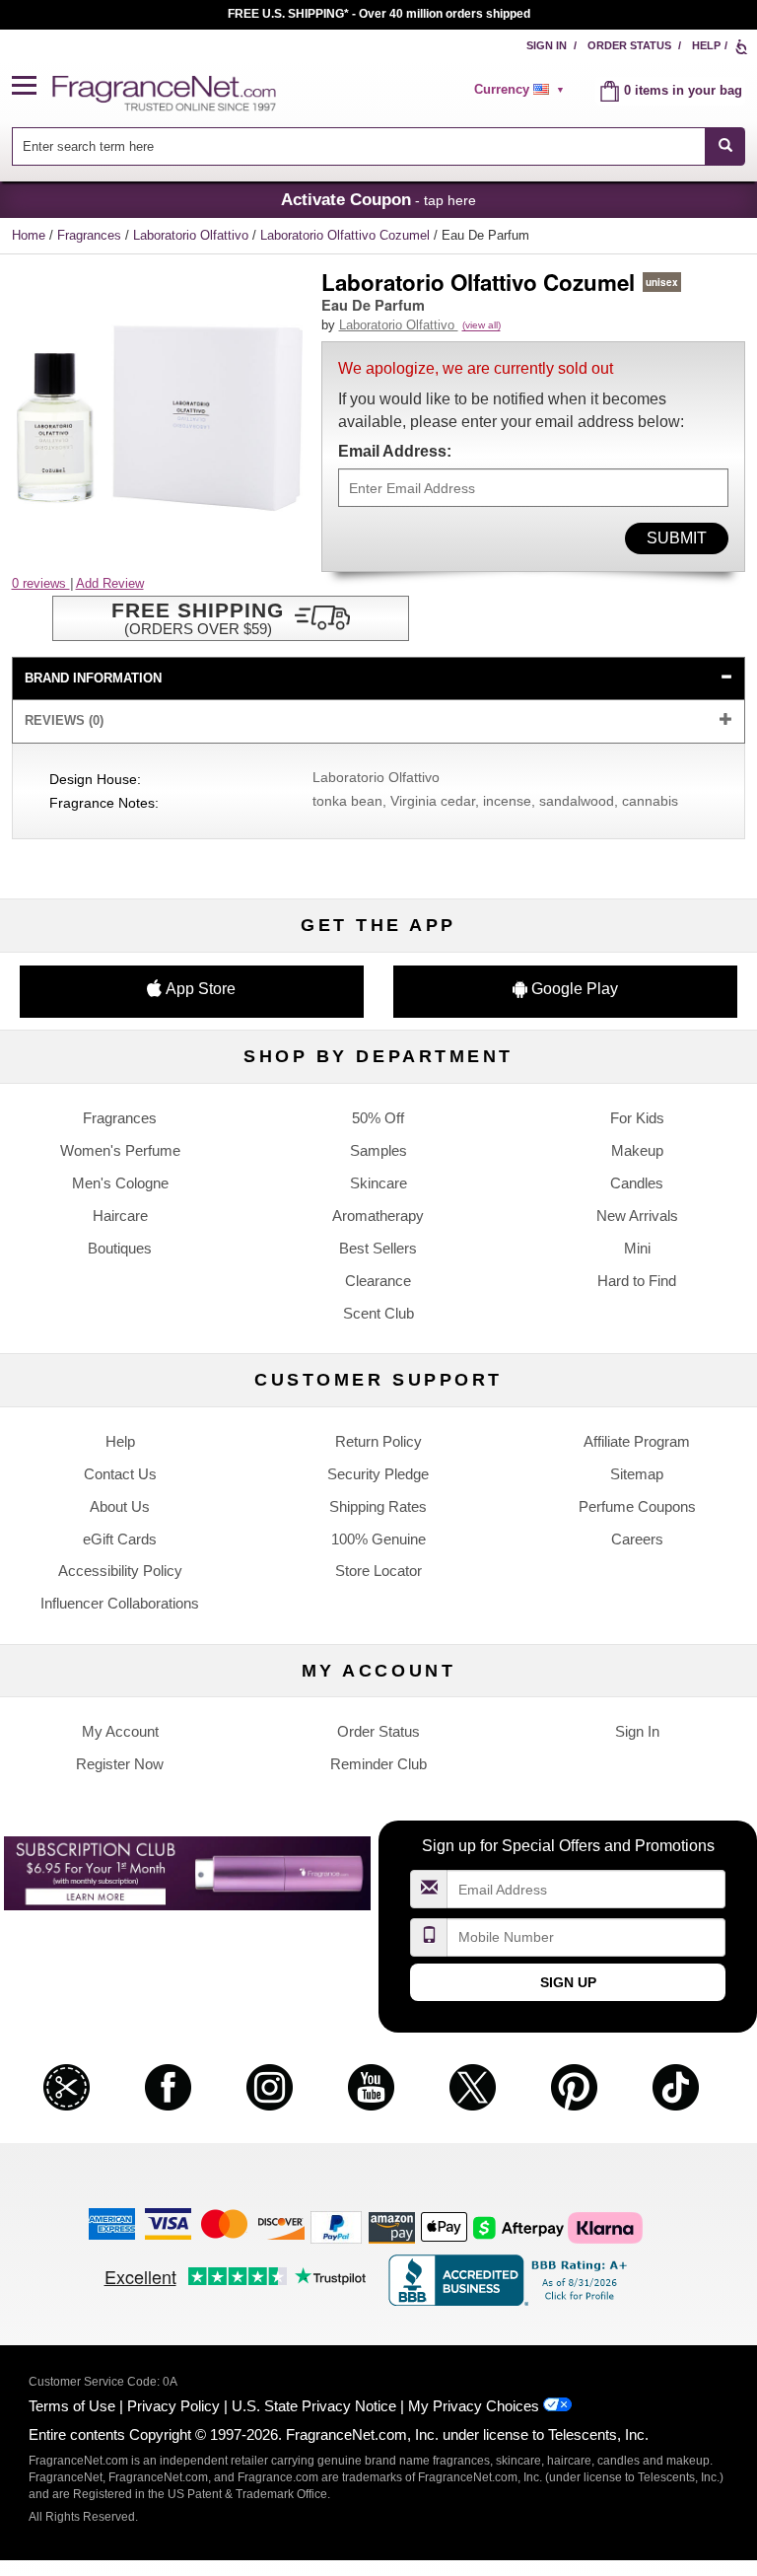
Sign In (547, 45)
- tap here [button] (378, 199)
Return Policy (378, 1441)
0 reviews (41, 583)
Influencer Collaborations (120, 1603)
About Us (120, 1506)
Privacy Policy (173, 2406)
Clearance (378, 1281)
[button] (33, 86)
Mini (637, 1248)
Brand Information (93, 678)
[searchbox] (359, 146)
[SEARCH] (725, 146)
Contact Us (120, 1474)
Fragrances (91, 235)
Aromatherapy (378, 1216)
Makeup (637, 1150)
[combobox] (379, 146)
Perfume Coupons (637, 1506)
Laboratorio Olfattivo (193, 235)
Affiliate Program (637, 1441)
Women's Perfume (120, 1150)
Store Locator (378, 1571)
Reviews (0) (64, 720)
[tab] (379, 679)
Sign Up (568, 1982)
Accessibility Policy (120, 1571)
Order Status (629, 45)
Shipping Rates (378, 1506)
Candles (637, 1183)
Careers (637, 1539)
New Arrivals (637, 1216)
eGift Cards (120, 1539)
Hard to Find (637, 1281)
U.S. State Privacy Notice (314, 2406)
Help (706, 45)
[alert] (522, 90)
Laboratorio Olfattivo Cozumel (347, 235)
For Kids (637, 1118)
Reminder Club (378, 1764)
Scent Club (378, 1313)
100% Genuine (378, 1539)
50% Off (378, 1118)
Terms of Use (72, 2406)
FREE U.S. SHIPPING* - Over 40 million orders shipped (379, 14)
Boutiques (120, 1248)
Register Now (120, 1764)
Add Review (110, 583)
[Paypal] (336, 2226)
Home (29, 235)
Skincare (378, 1183)
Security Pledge (378, 1474)
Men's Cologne (120, 1183)
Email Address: (395, 451)
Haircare (120, 1216)
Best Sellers (378, 1248)
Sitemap (637, 1474)
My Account (120, 1731)
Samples (378, 1150)
